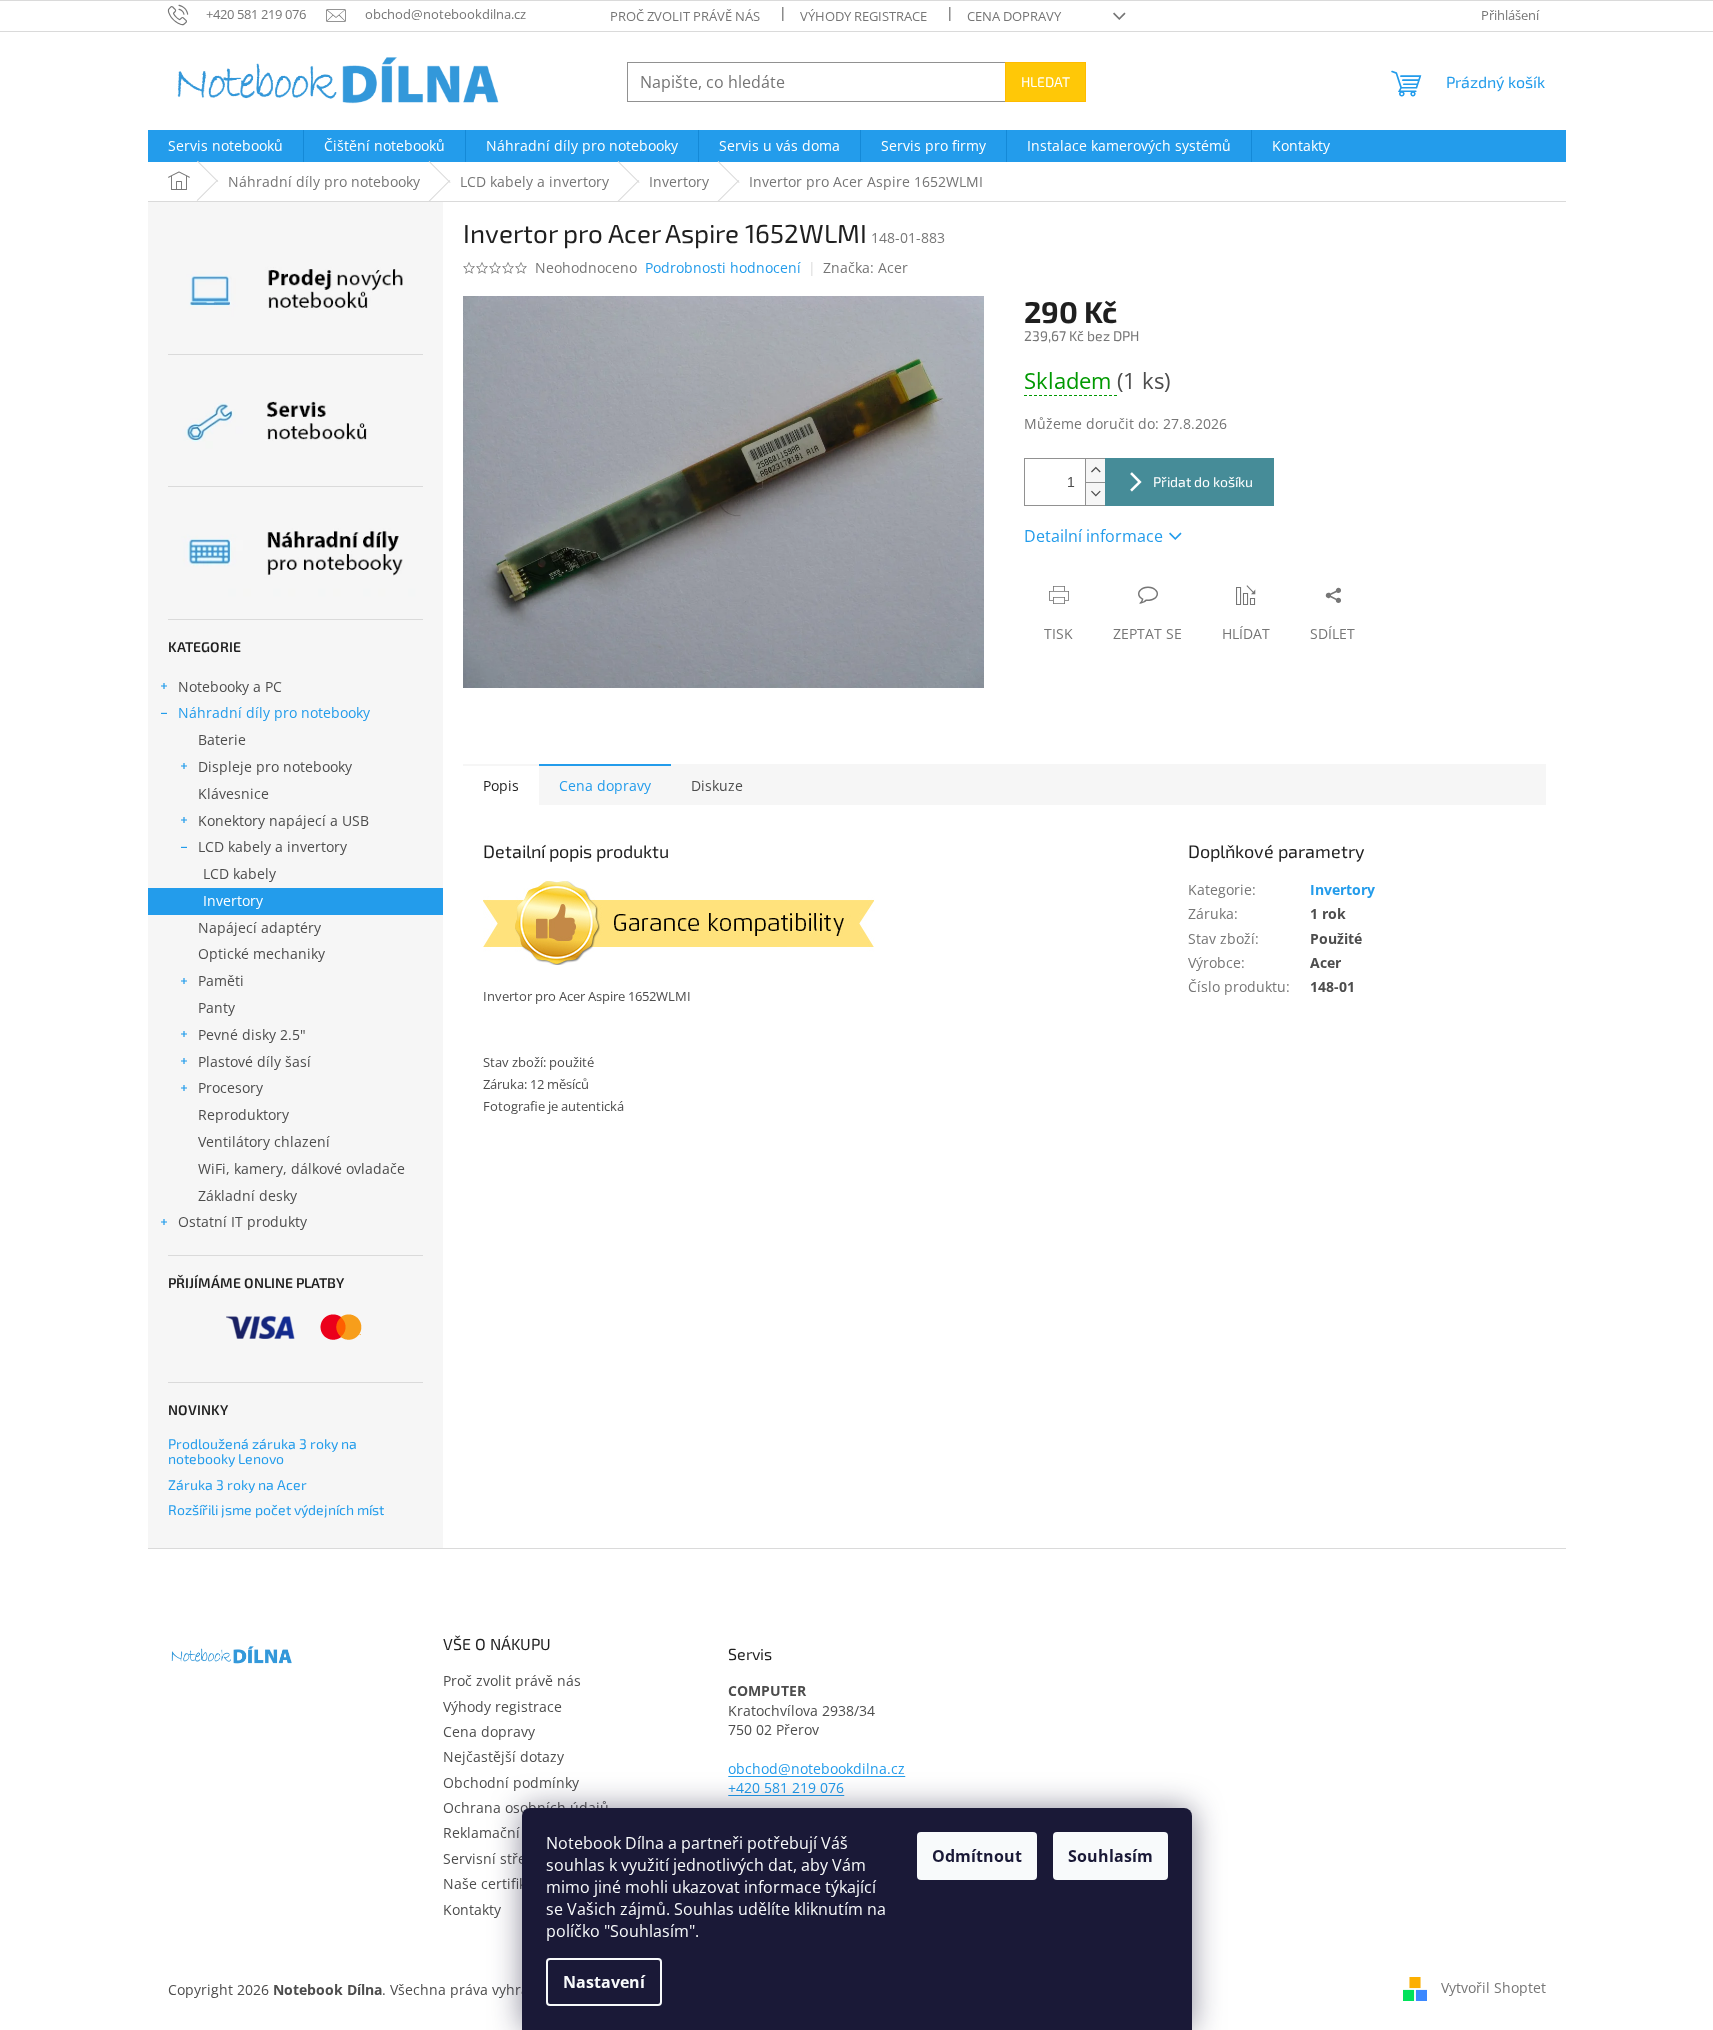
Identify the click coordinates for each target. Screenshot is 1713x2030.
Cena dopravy (1014, 16)
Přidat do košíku (1203, 481)
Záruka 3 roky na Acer (237, 1484)
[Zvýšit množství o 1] (1095, 470)
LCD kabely (239, 873)
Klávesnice (233, 793)
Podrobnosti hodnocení (723, 267)
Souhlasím (1110, 1856)
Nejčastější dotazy (503, 1756)
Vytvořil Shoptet (1493, 1987)
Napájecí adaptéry (259, 927)
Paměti (221, 980)
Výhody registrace (863, 16)
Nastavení (604, 1982)
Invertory (233, 900)
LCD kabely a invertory (272, 846)
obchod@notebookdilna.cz (816, 1768)
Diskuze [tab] (717, 785)
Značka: (865, 267)
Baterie (222, 739)
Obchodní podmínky (511, 1782)
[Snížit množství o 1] (1095, 493)
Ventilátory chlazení (264, 1141)
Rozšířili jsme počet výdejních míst (276, 1509)
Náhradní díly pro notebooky (274, 712)
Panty (216, 1007)
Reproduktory (243, 1114)
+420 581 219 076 (786, 1787)
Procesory (230, 1087)
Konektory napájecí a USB (283, 820)
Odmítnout (977, 1856)
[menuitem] (225, 146)
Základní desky (247, 1195)
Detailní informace (1093, 536)
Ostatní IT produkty (242, 1221)
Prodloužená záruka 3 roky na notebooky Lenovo (262, 1451)
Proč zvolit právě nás (685, 16)
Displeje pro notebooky (275, 766)
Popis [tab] (501, 785)
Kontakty (472, 1909)
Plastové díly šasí (254, 1061)
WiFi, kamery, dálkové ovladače (301, 1168)
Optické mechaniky (261, 953)
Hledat (1045, 81)
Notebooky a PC (230, 686)
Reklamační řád (495, 1832)
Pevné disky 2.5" (252, 1034)
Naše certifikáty (494, 1883)
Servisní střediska (502, 1858)
